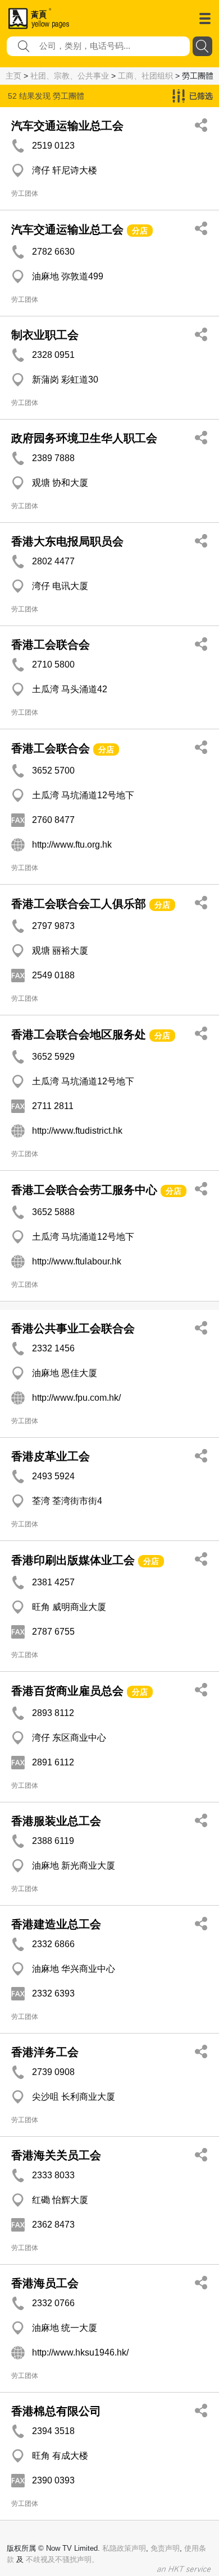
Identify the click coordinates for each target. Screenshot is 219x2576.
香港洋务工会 (45, 2052)
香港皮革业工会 (51, 1456)
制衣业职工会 (45, 335)
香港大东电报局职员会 (67, 541)
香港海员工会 (45, 2283)
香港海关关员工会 (56, 2155)
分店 (140, 231)
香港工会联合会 (51, 645)
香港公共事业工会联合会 (73, 1328)
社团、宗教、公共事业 (70, 76)
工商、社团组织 (145, 76)
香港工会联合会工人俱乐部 (79, 904)
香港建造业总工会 (56, 1924)
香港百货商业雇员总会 (67, 1691)
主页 (13, 76)
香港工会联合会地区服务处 (79, 1034)
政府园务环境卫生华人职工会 (84, 438)
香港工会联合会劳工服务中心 (84, 1190)
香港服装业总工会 (56, 1821)
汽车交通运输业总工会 (67, 126)
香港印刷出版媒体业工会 (73, 1560)
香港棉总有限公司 (56, 2411)
